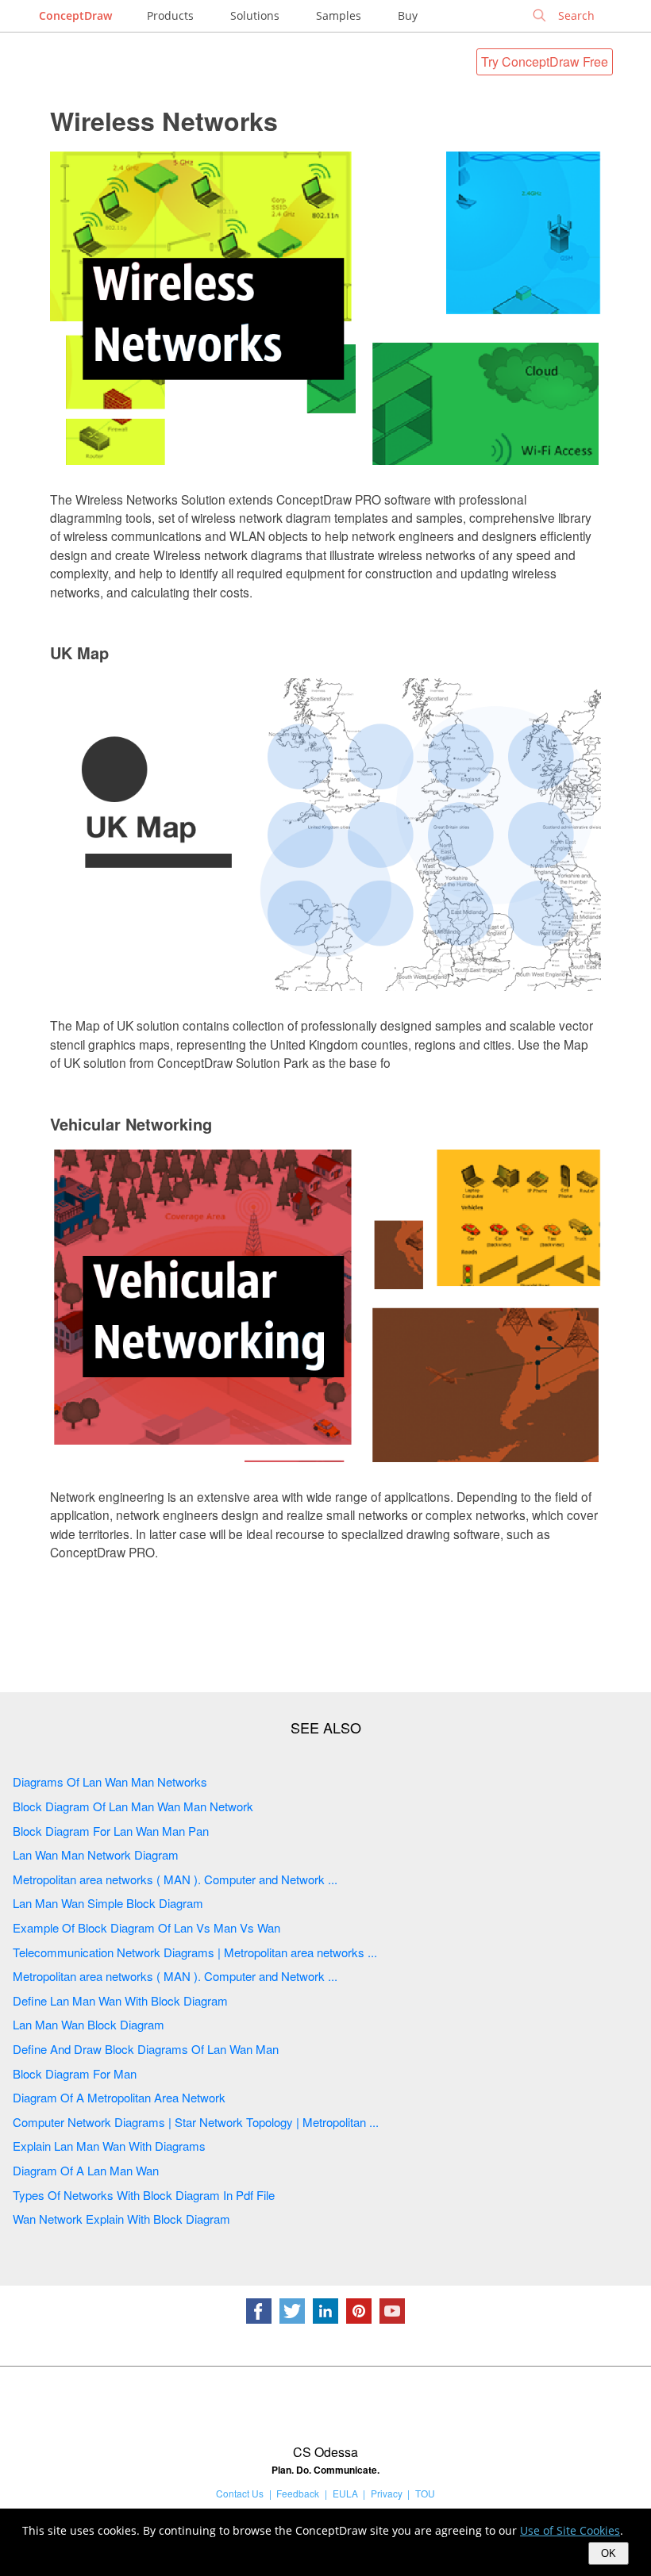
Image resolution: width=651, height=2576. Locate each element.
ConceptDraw (75, 15)
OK (609, 2553)
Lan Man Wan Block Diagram (89, 2024)
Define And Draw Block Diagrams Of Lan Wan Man (146, 2049)
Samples (339, 15)
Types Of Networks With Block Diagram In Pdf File (144, 2195)
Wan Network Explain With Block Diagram (121, 2219)
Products (170, 15)
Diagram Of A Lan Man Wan (86, 2170)
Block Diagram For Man (75, 2073)
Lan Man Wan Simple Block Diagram (108, 1903)
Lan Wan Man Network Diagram (96, 1854)
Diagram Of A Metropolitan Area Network (119, 2097)
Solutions (255, 15)
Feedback (298, 2493)
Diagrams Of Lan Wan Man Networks (110, 1781)
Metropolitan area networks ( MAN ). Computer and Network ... (175, 1879)
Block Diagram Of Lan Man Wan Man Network (133, 1806)
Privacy (387, 2493)
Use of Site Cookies (570, 2530)
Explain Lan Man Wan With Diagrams (109, 2146)
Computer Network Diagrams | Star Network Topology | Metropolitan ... (196, 2122)
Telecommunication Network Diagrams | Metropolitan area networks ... (195, 1952)
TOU (425, 2493)
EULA (345, 2493)
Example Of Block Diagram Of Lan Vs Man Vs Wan (146, 1927)
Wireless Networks (164, 121)
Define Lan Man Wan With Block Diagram (120, 2000)
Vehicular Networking (131, 1124)
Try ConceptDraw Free (545, 61)
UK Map (79, 653)
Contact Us (240, 2493)
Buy (408, 15)
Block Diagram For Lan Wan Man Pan (111, 1831)
